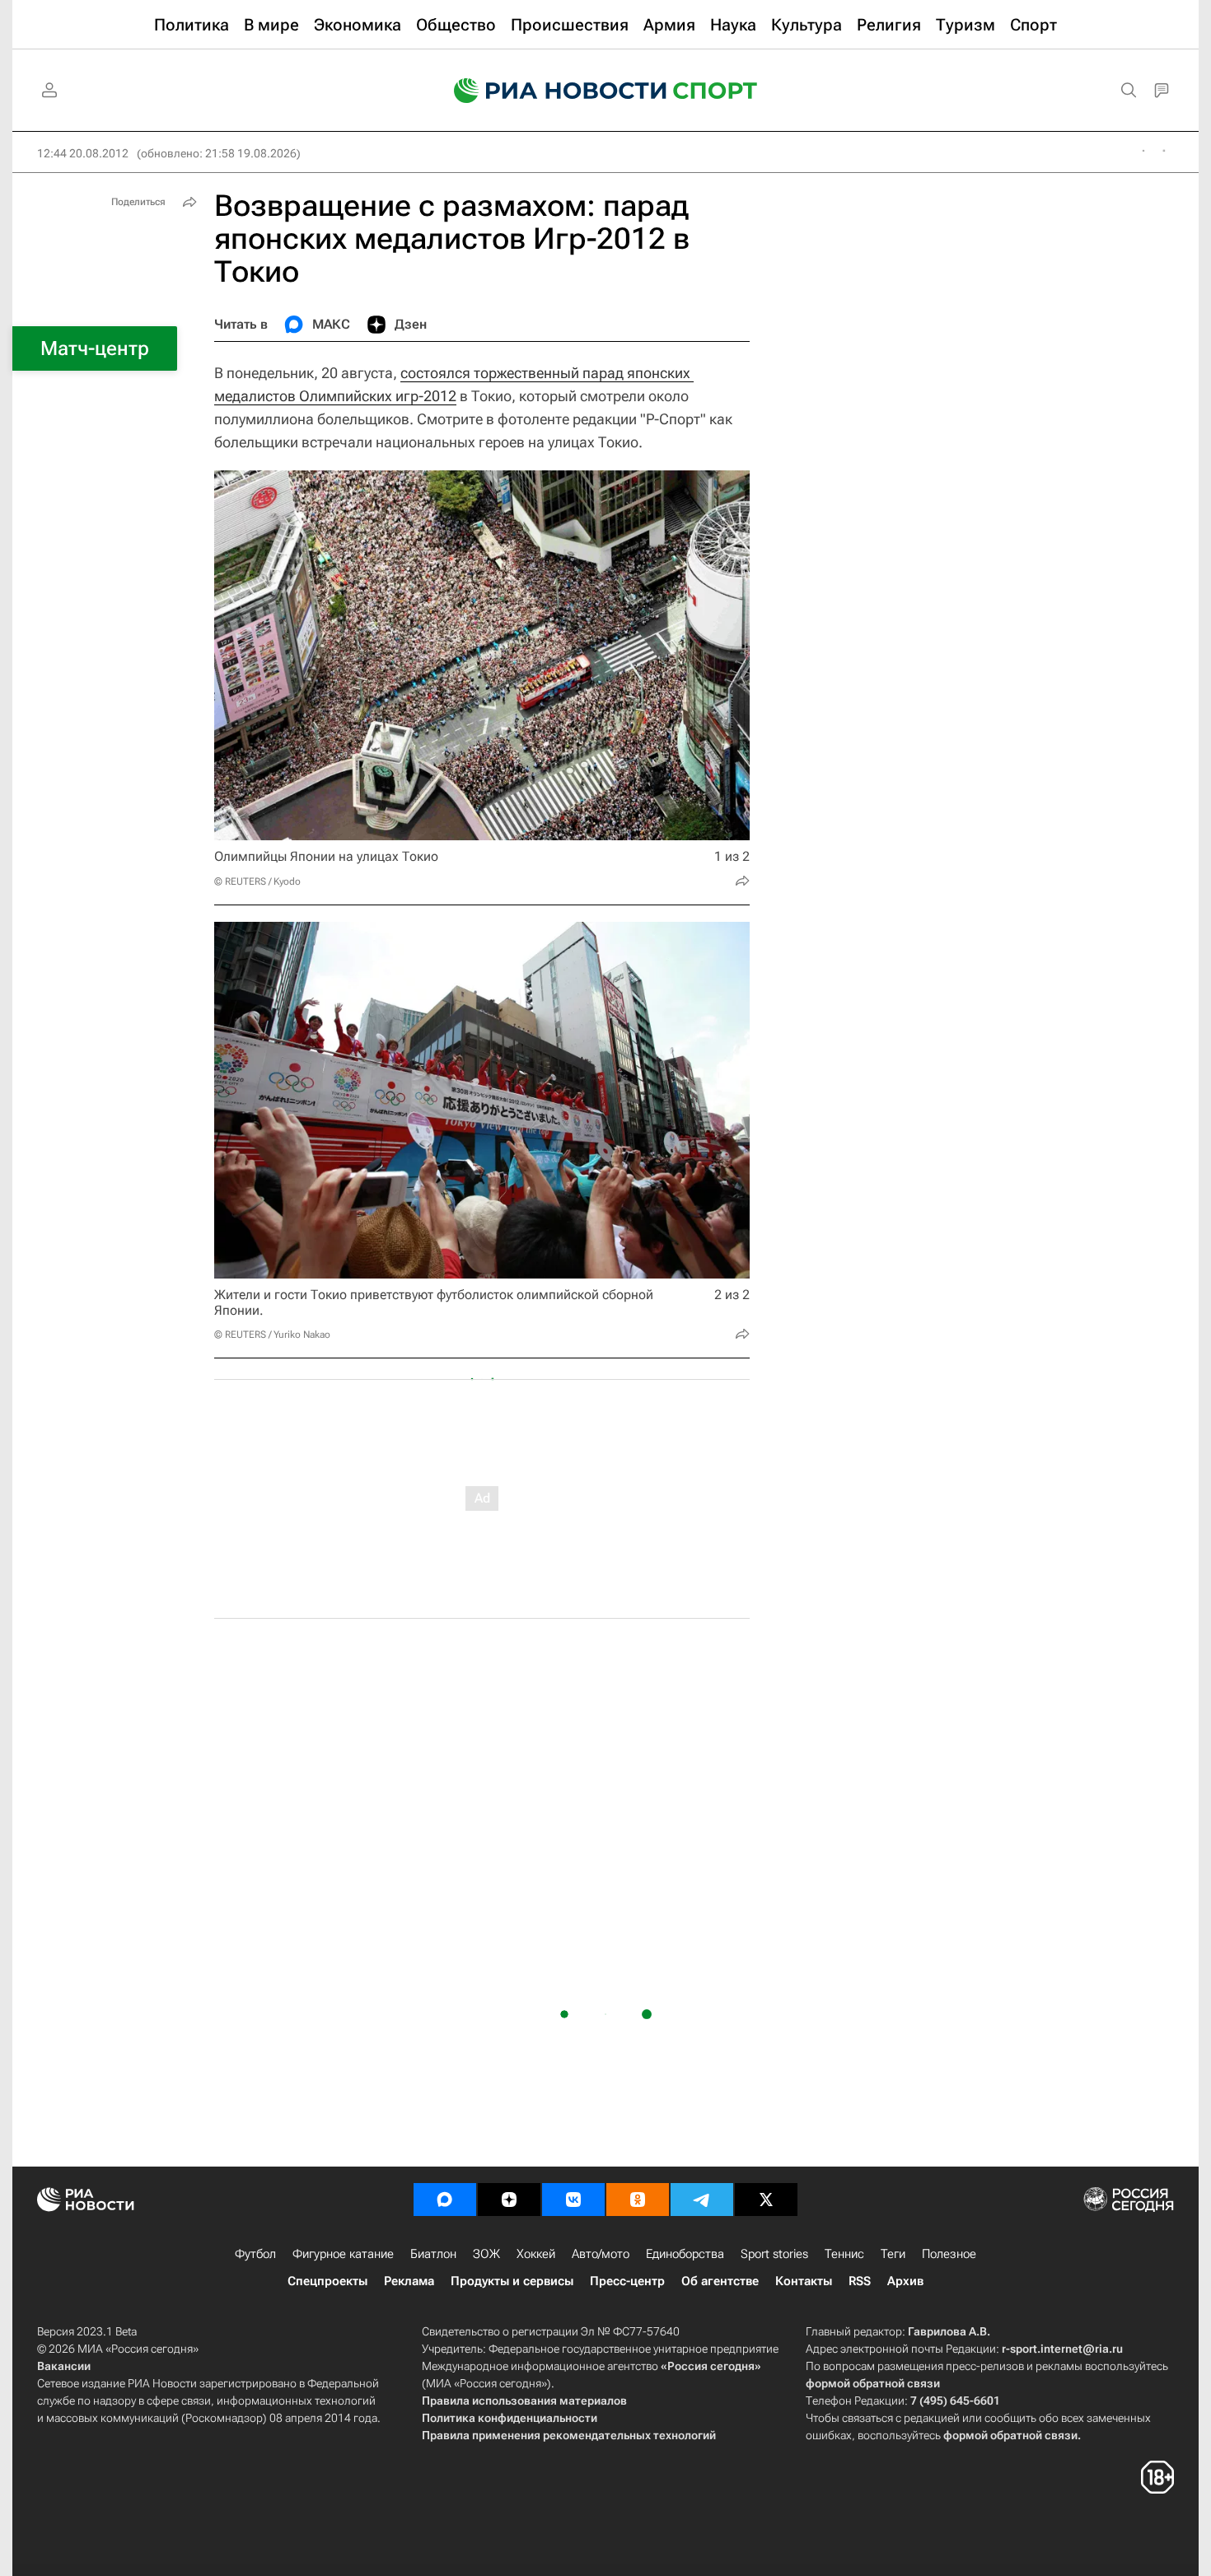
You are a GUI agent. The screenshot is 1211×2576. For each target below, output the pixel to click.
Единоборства (685, 2254)
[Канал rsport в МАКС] (445, 2200)
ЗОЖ (486, 2254)
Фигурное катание (343, 2254)
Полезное (949, 2254)
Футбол (255, 2254)
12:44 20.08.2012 (83, 153)
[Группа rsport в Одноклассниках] (638, 2200)
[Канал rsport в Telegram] (702, 2200)
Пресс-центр (627, 2281)
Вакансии (64, 2366)
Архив (905, 2281)
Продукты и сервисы (512, 2281)
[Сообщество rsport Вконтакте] (573, 2200)
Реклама (409, 2281)
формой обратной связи (873, 2383)
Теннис (844, 2254)
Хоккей (536, 2254)
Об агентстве (720, 2281)
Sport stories (774, 2254)
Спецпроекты (327, 2281)
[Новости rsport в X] (766, 2200)
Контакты (804, 2281)
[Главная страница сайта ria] (549, 91)
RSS (860, 2281)
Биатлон (433, 2254)
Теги (893, 2254)
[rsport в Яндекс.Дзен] (509, 2200)
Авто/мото (601, 2254)
